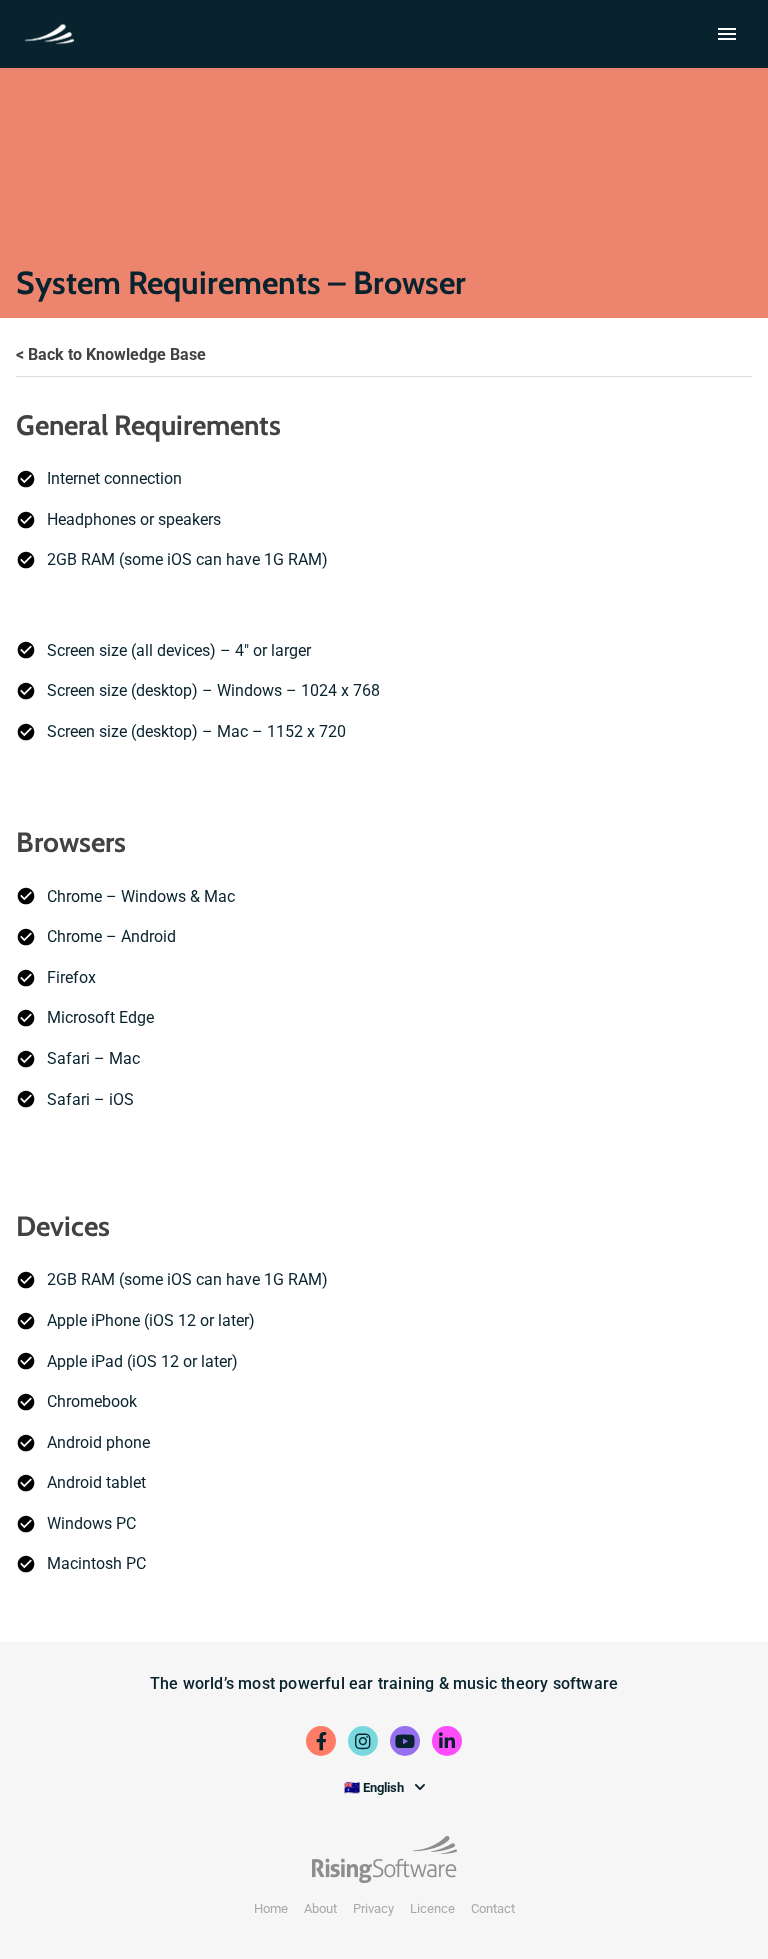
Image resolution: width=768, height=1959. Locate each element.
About (320, 1908)
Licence (432, 1908)
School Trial (53, 32)
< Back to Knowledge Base (111, 354)
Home (271, 1908)
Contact (493, 1908)
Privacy (373, 1908)
